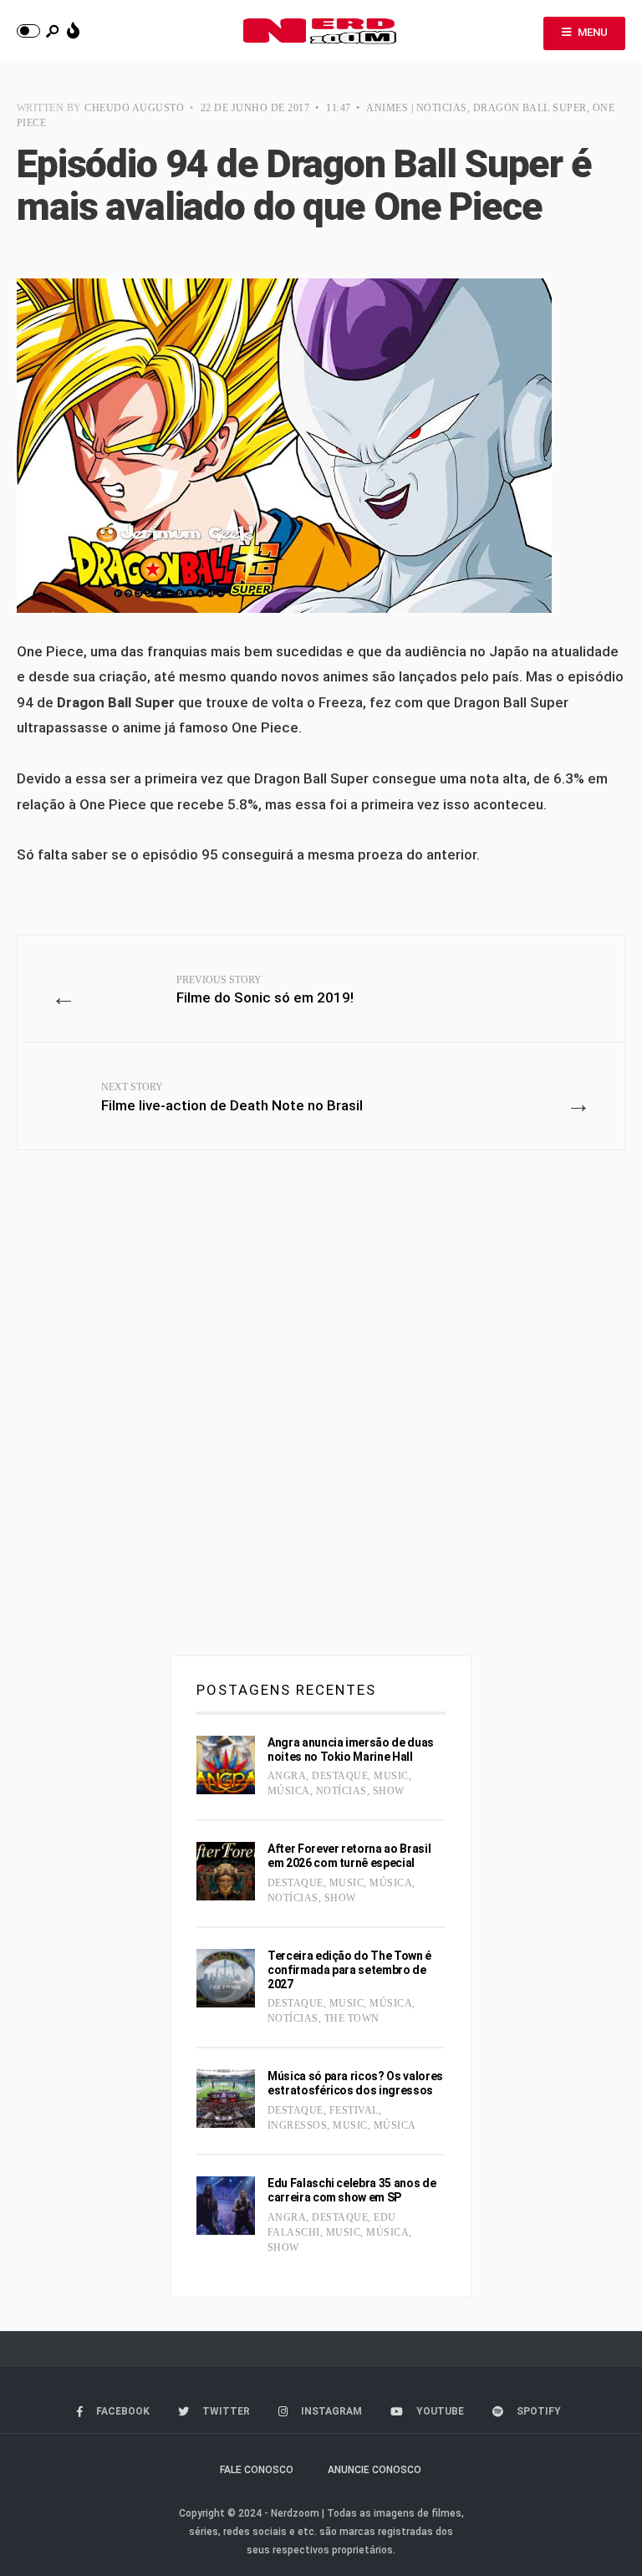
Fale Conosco (257, 2470)
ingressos (297, 2125)
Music (391, 1776)
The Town (352, 2018)
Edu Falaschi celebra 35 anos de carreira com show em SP (352, 2190)
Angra (287, 1776)
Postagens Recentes (286, 1690)
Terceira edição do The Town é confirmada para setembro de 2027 (349, 1970)
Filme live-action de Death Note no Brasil (232, 1097)
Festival (354, 2110)
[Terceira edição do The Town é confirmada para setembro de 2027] (226, 1978)
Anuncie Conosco (374, 2470)
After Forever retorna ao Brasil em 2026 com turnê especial (349, 1856)
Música (289, 1791)
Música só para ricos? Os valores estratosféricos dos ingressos (355, 2083)
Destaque (340, 1776)
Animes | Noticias (416, 108)
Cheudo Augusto (134, 108)
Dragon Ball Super (530, 108)
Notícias (341, 1791)
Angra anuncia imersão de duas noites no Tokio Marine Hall (351, 1750)
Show (389, 1791)
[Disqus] (321, 1410)
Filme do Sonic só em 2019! (265, 990)
